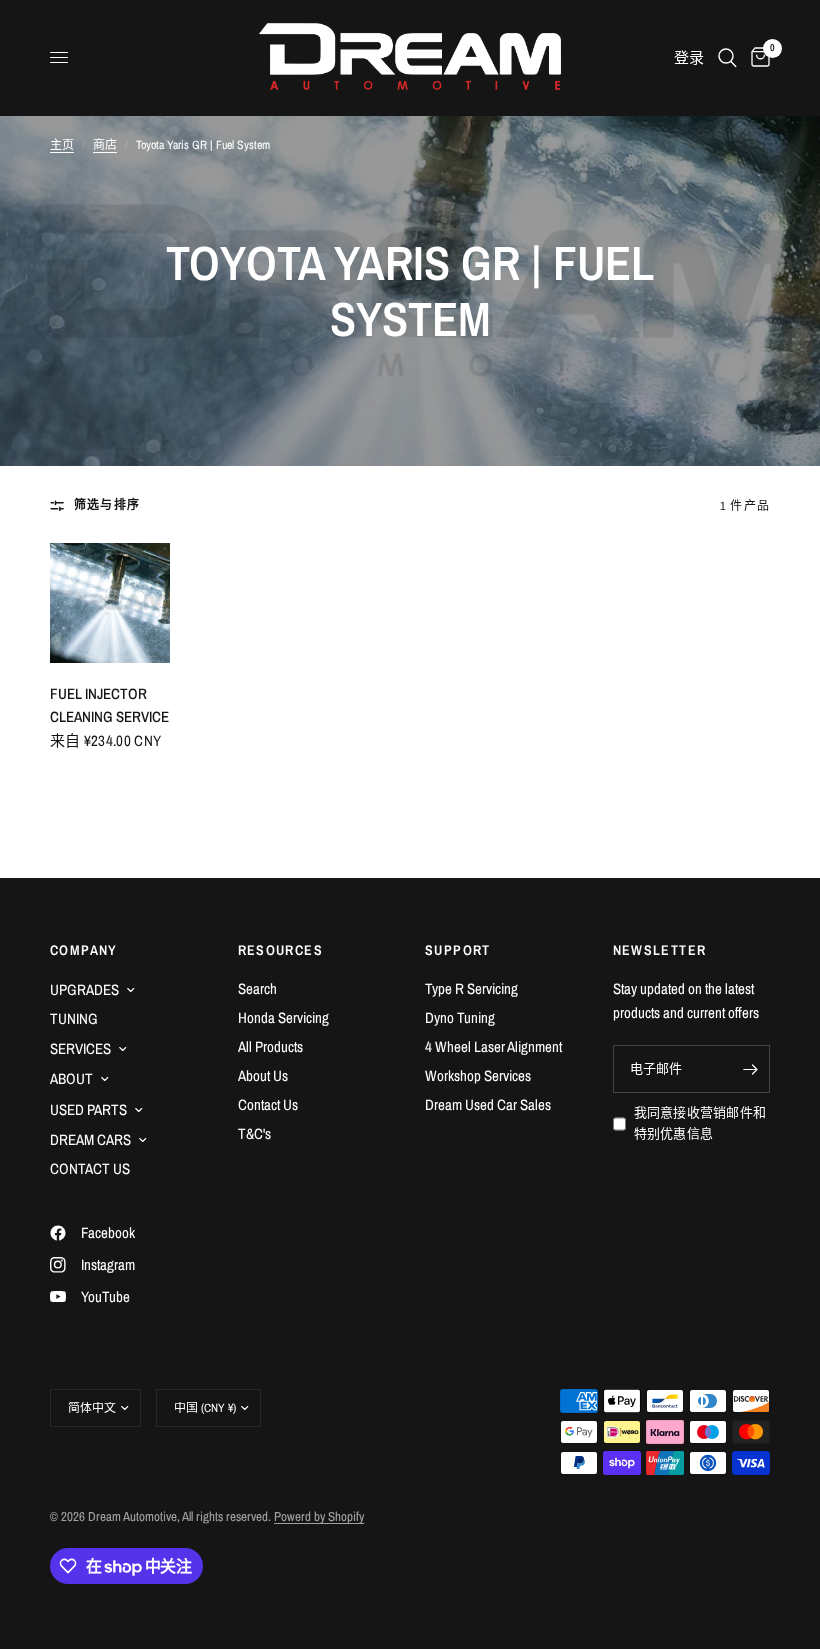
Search (257, 988)
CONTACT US (90, 1168)
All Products (270, 1046)
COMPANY (84, 950)
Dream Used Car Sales (488, 1104)
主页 (62, 145)
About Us (263, 1075)
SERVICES (80, 1048)
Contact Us (268, 1104)
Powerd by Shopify (319, 1516)
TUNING (74, 1018)
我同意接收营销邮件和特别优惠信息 (700, 1123)
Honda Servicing (283, 1017)
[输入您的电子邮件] (750, 1069)
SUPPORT (458, 950)
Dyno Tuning (460, 1017)
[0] (757, 57)
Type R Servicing (471, 988)
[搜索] (727, 57)
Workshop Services (478, 1075)
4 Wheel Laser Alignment (493, 1046)
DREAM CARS (90, 1139)
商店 (105, 145)
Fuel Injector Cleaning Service (109, 705)
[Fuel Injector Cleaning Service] (110, 603)
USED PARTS (88, 1109)
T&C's (254, 1133)
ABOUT (71, 1078)
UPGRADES (84, 989)
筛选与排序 (107, 505)
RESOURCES (281, 950)
